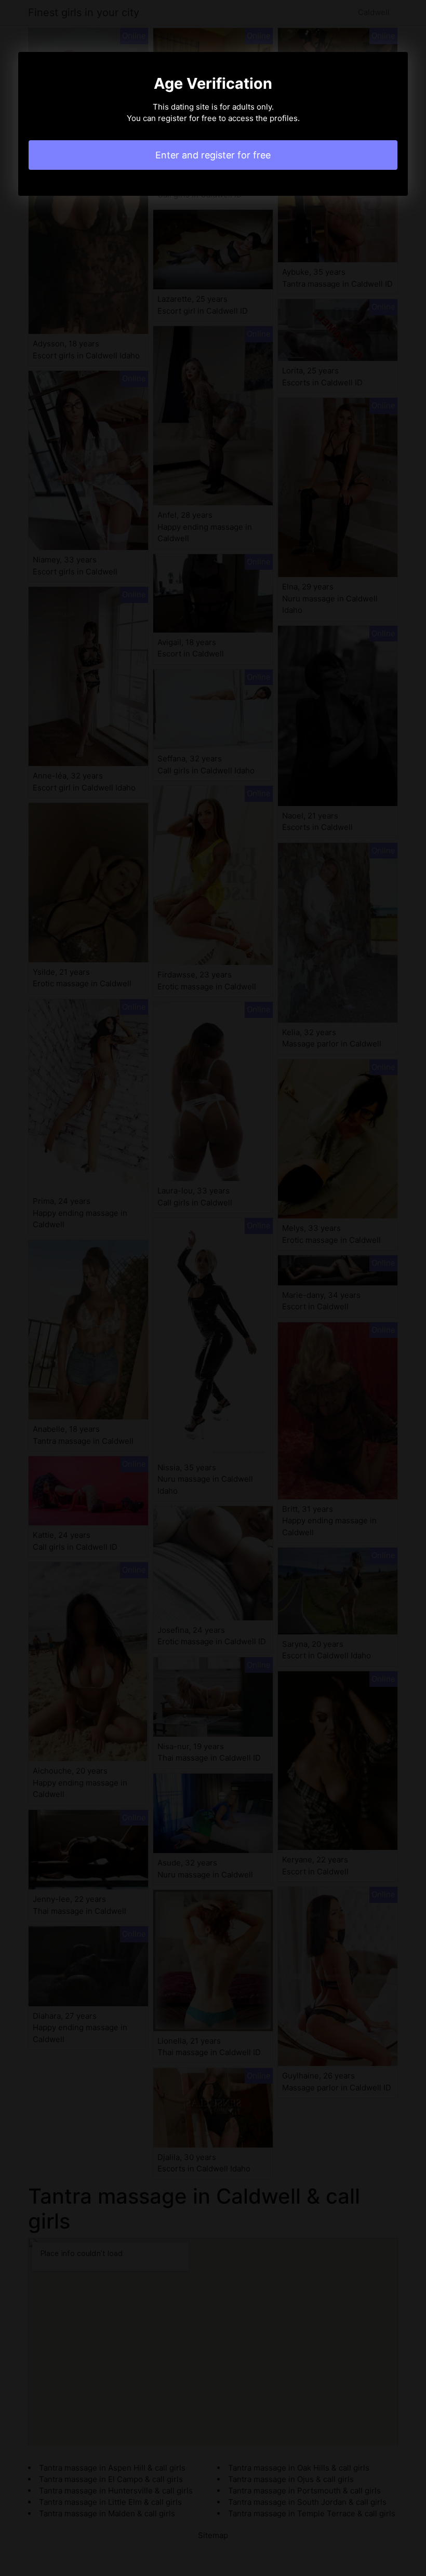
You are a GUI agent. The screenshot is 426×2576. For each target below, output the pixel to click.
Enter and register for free (213, 155)
